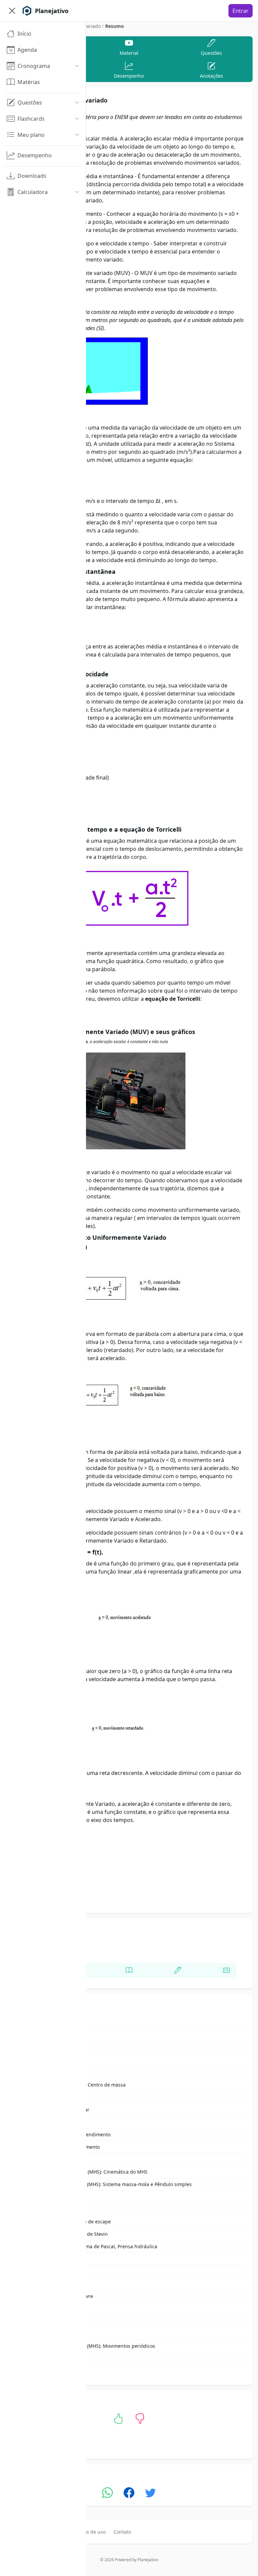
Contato (122, 2532)
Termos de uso (89, 2532)
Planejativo (148, 2560)
